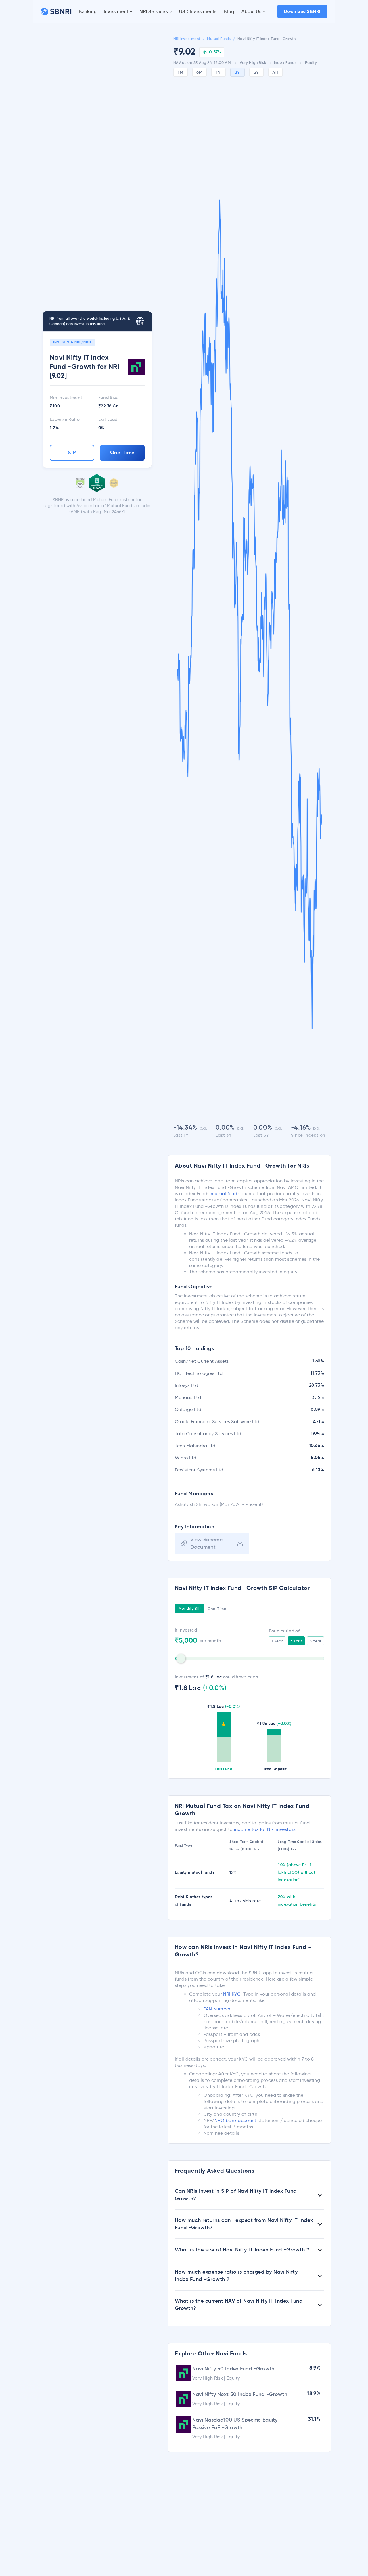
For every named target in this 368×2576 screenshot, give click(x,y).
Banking (88, 11)
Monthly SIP (190, 1609)
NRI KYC (232, 1994)
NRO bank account (235, 2120)
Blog (229, 11)
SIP (72, 453)
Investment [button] (116, 11)
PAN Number (217, 2009)
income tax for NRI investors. (265, 1829)
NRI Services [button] (154, 11)
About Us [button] (251, 11)
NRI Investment (187, 39)
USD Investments (198, 11)
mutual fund (224, 1194)
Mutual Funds (219, 39)
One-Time (122, 453)
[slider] (181, 1659)
